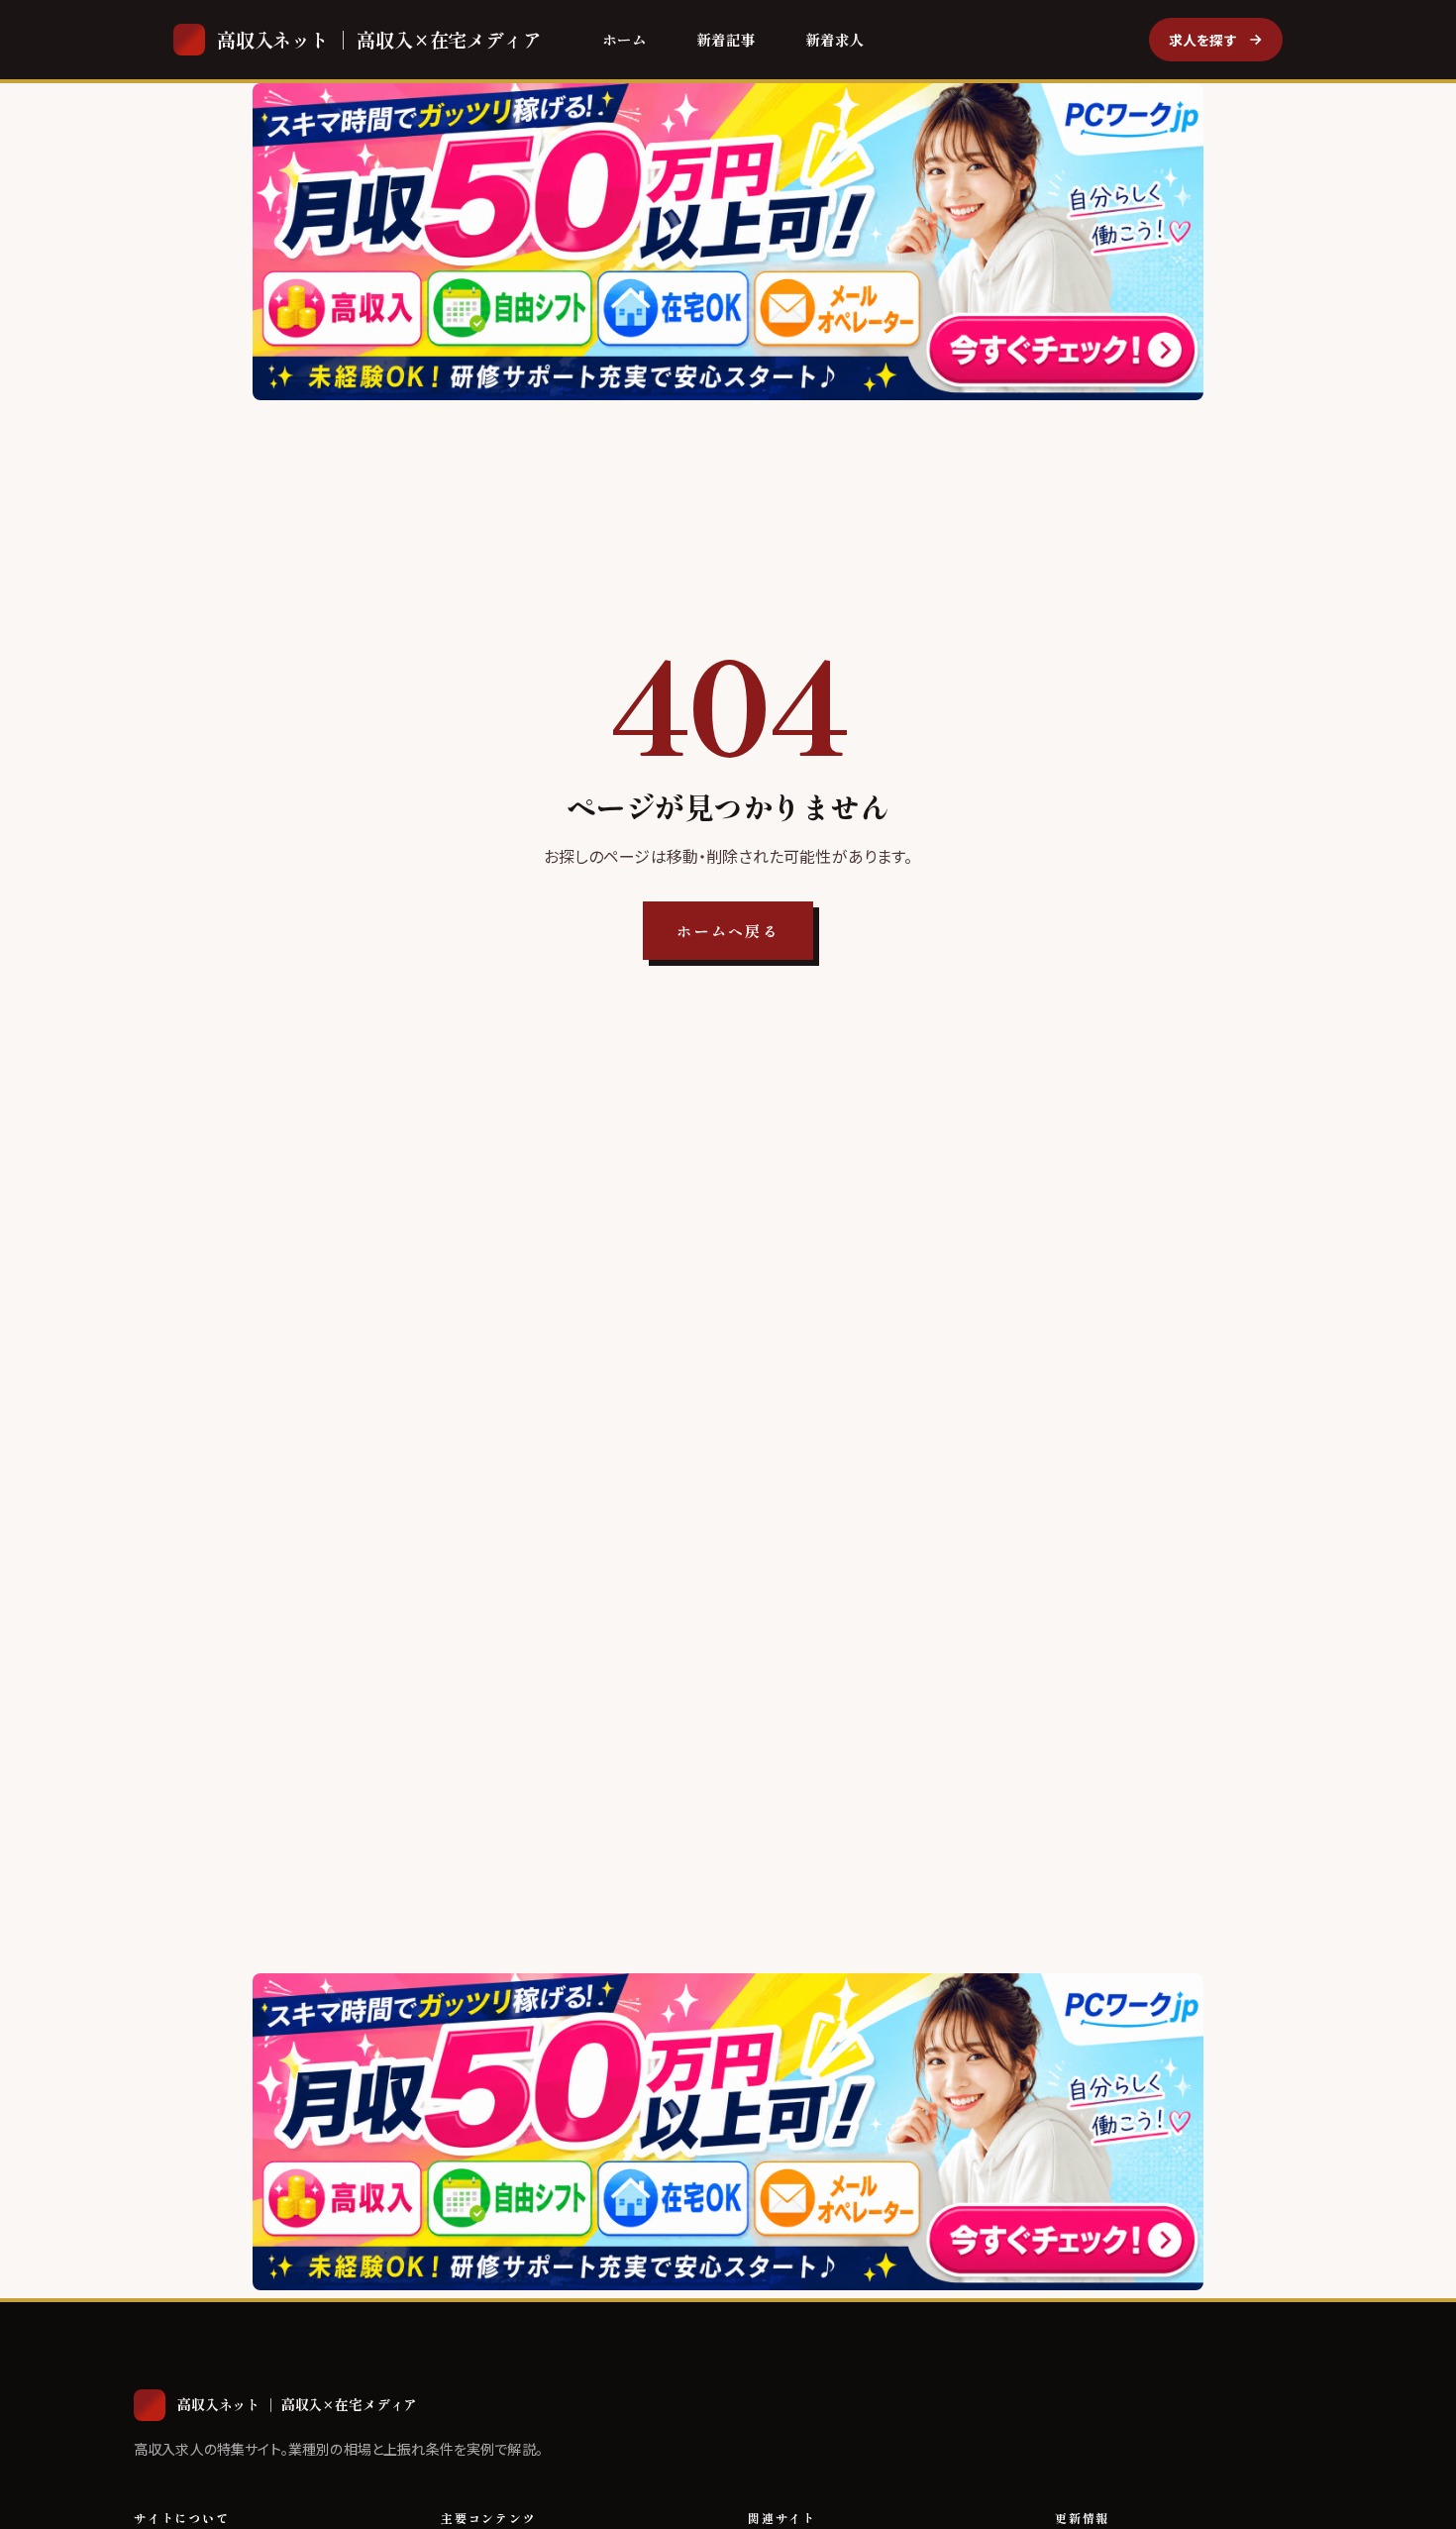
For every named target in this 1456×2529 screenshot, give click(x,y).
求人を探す (1203, 40)
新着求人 (835, 39)
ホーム (624, 39)
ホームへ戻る (728, 931)
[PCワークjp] (728, 242)
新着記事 (726, 39)
